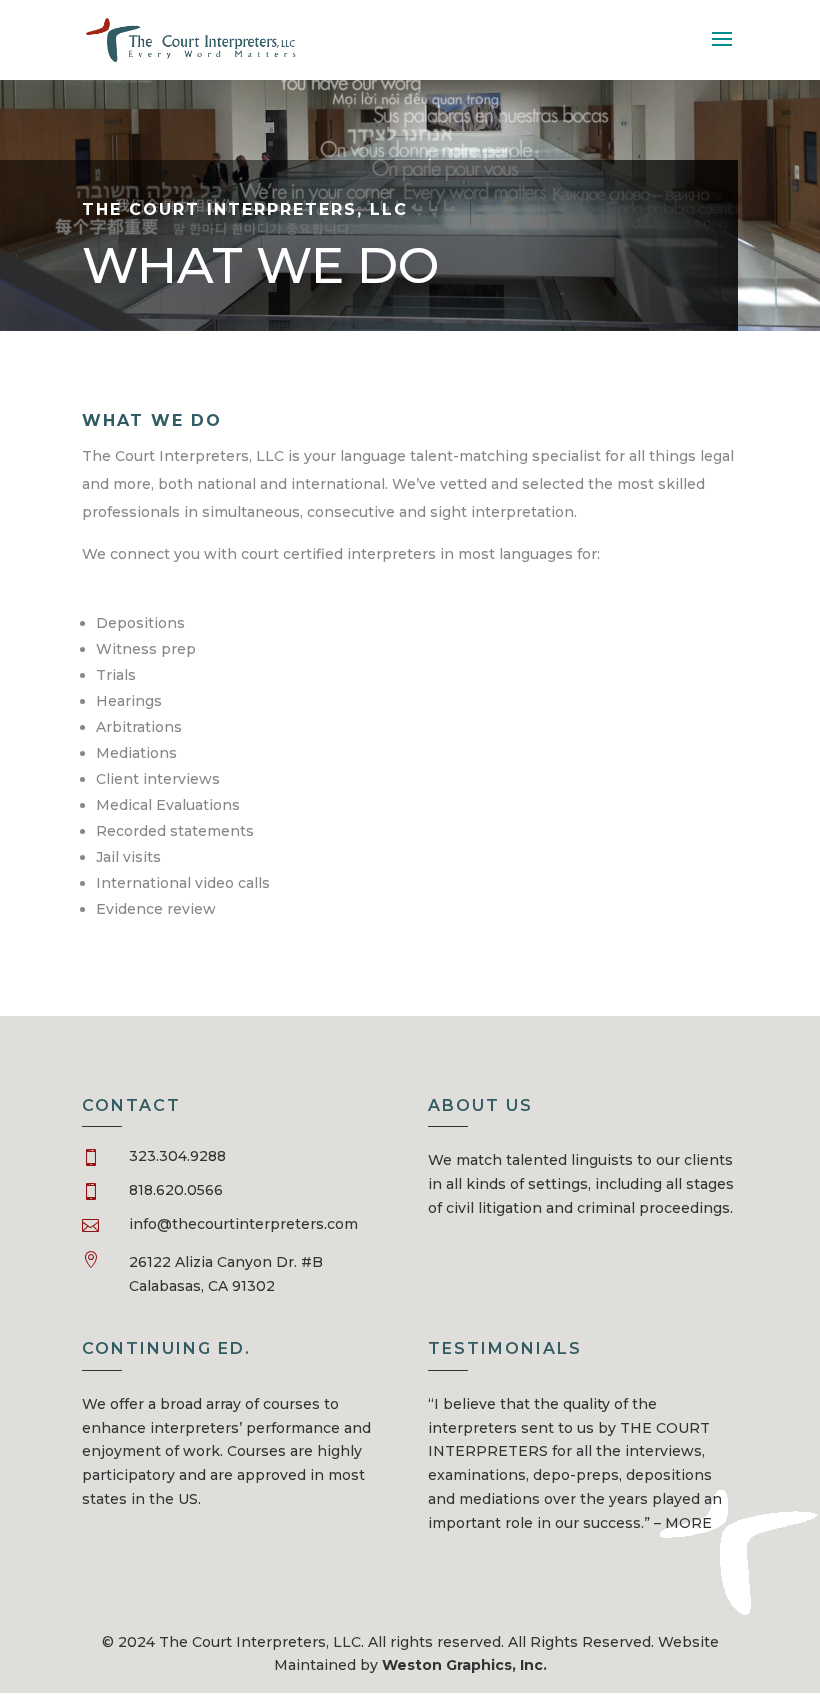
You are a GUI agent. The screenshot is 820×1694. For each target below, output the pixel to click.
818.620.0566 (176, 1190)
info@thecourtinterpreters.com (243, 1224)
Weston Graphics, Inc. (464, 1665)
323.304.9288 (177, 1156)
